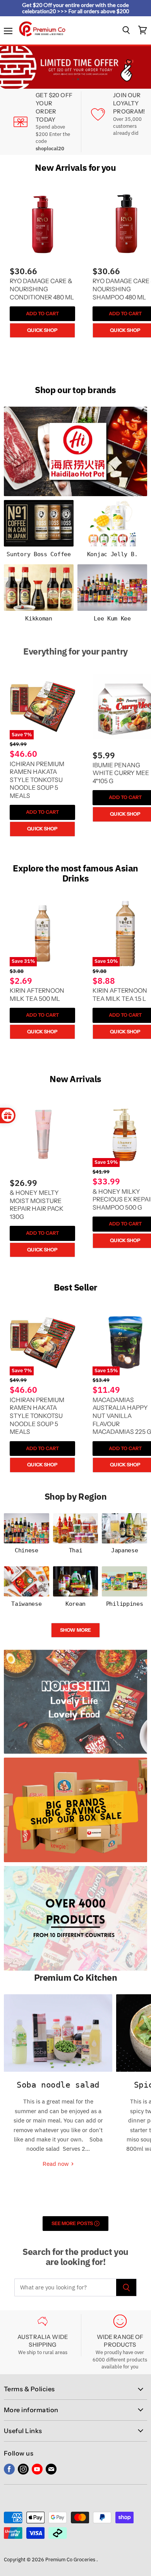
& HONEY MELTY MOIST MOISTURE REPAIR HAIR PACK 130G (37, 1205)
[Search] (126, 2287)
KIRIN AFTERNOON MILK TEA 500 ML (37, 995)
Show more (75, 1630)
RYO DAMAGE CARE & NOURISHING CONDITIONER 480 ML (42, 289)
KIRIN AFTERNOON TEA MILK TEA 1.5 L (120, 995)
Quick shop (42, 330)
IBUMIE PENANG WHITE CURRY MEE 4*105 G (121, 773)
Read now (57, 2164)
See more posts (73, 2223)
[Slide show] (75, 67)
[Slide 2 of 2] (75, 67)
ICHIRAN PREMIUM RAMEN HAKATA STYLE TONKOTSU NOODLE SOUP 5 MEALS (37, 780)
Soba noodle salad (58, 2085)
